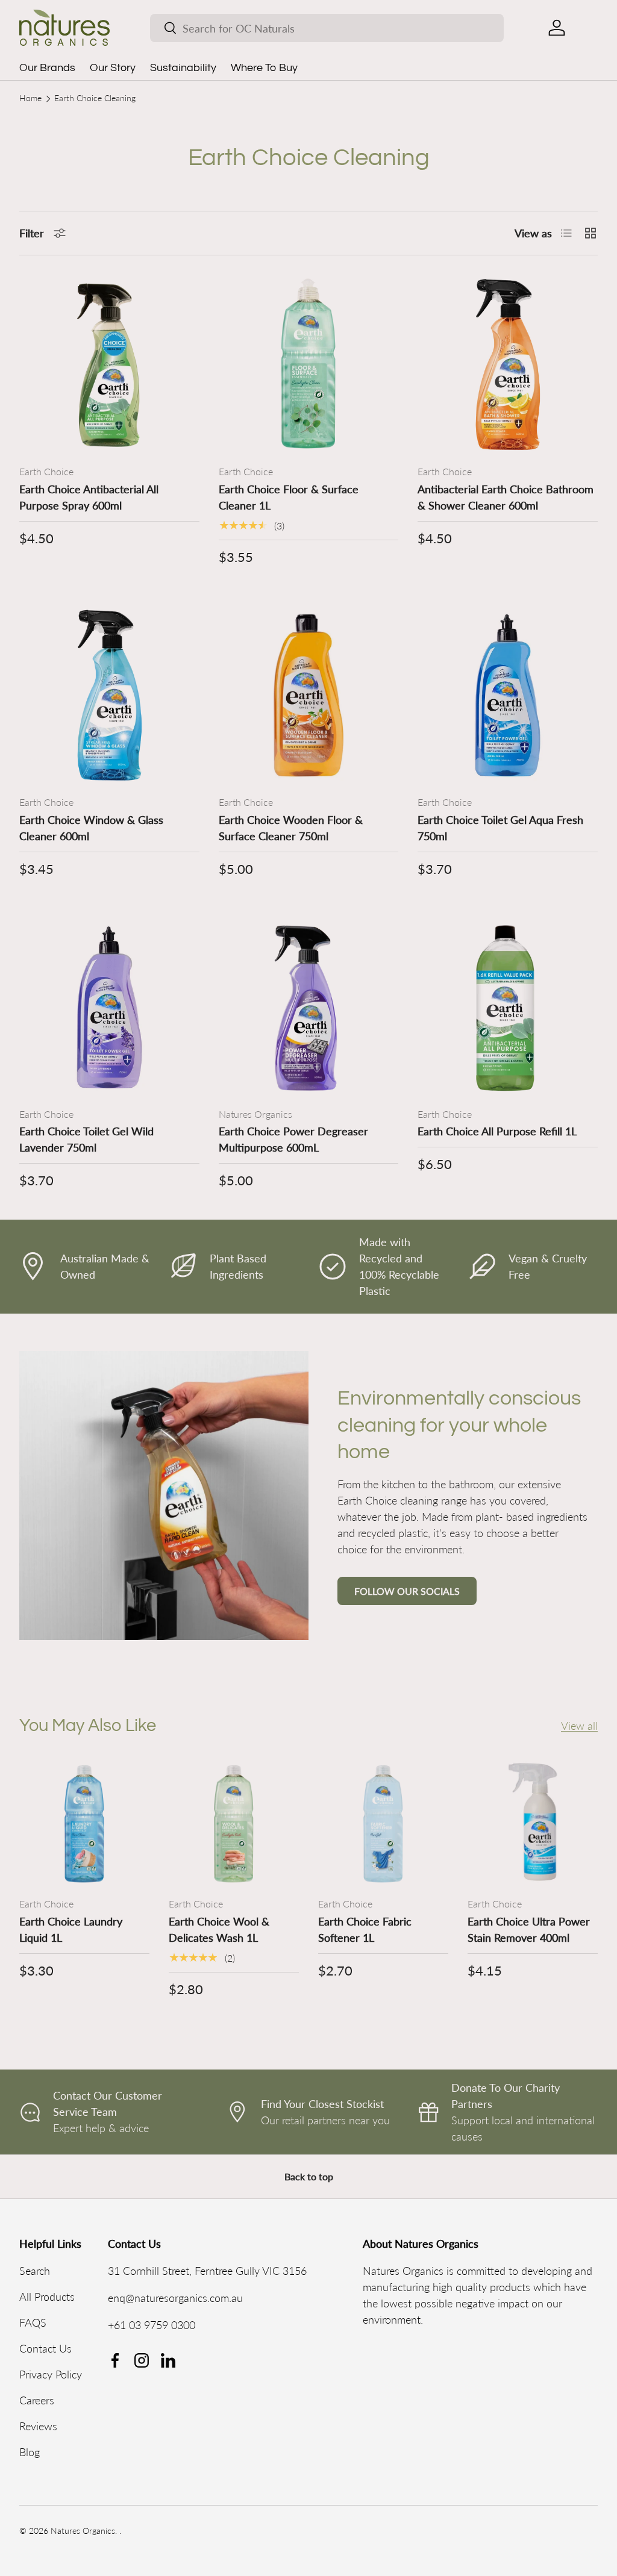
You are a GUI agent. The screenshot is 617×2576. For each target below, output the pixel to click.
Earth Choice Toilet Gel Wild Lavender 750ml (86, 1139)
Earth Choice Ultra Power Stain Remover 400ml (529, 1929)
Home (30, 99)
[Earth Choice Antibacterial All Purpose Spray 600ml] (109, 365)
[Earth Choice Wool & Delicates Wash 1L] (234, 1822)
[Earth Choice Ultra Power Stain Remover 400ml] (533, 1822)
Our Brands (47, 68)
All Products (47, 2297)
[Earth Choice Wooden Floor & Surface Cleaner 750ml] (309, 695)
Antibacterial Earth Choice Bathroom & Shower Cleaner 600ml (506, 497)
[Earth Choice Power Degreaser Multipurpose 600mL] (309, 1007)
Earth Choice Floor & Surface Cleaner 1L (289, 497)
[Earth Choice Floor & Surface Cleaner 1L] (309, 365)
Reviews (38, 2426)
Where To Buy (264, 68)
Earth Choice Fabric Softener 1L (365, 1929)
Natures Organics (83, 2531)
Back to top (309, 2176)
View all (579, 1726)
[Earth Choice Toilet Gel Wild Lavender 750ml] (109, 1007)
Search (35, 2271)
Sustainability (183, 68)
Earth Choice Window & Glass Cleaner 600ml (91, 828)
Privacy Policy (51, 2374)
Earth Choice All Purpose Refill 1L (497, 1131)
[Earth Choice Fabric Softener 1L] (383, 1822)
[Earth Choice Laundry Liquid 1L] (84, 1822)
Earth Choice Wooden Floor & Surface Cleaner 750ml (291, 828)
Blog (30, 2452)
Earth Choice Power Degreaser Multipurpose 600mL (293, 1139)
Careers (37, 2400)
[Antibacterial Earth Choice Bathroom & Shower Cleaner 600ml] (508, 365)
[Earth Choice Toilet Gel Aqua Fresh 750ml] (508, 695)
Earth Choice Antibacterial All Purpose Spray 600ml (89, 497)
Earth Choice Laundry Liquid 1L (71, 1929)
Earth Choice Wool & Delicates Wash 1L (219, 1929)
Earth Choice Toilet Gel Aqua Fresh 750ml (500, 828)
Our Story (113, 68)
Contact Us (45, 2348)
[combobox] (327, 28)
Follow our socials (407, 1591)
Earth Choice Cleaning (95, 99)
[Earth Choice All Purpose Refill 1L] (508, 1007)
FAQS (33, 2322)
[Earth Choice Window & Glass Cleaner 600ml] (109, 695)
